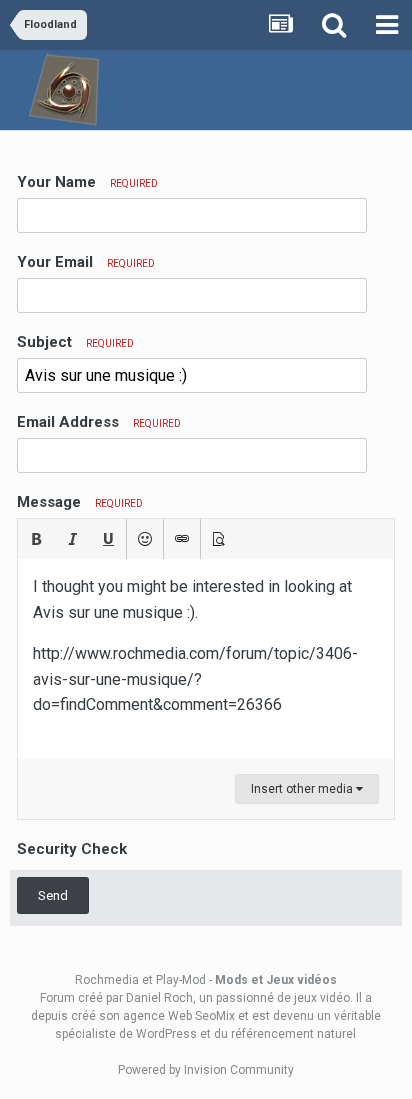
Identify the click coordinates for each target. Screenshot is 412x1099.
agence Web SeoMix (179, 1016)
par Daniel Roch (149, 998)
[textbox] (206, 659)
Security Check (72, 849)
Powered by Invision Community (206, 1070)
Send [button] (53, 895)
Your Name (87, 182)
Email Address (99, 422)
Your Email (86, 262)
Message (80, 502)
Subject (75, 342)
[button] (36, 539)
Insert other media (303, 789)
